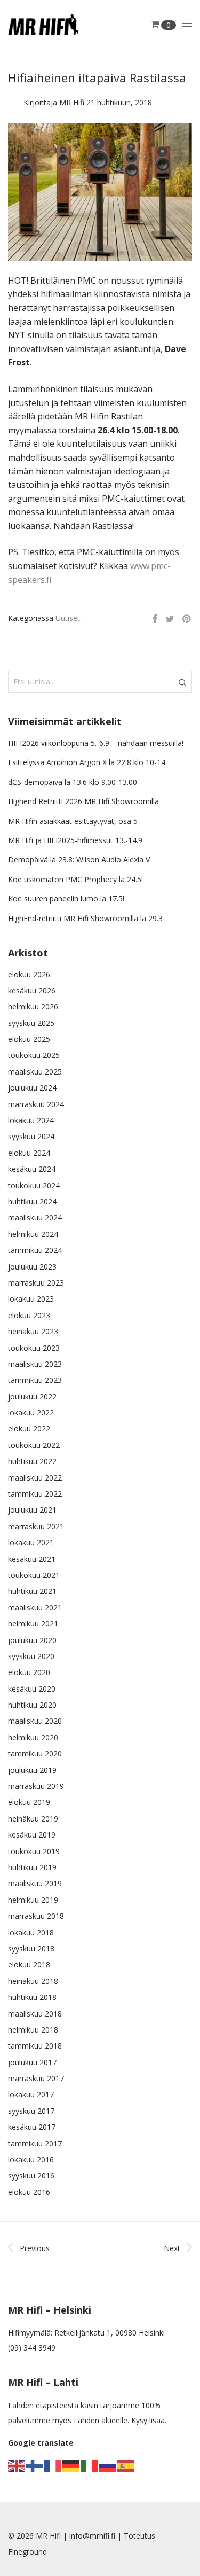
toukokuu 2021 (34, 1575)
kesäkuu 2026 (32, 990)
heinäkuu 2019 (33, 1819)
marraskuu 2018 (36, 1916)
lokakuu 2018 (31, 1932)
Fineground (27, 2552)
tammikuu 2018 (35, 2046)
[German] (71, 2465)
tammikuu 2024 (35, 1250)
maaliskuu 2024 (35, 1217)
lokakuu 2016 (31, 2159)
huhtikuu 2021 (32, 1591)
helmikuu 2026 (33, 1006)
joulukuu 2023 (32, 1267)
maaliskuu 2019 (35, 1883)
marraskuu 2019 (36, 1786)
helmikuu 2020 (33, 1737)
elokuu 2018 (29, 1964)
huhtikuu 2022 (32, 1461)
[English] (17, 2465)
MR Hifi (72, 102)
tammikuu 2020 (35, 1753)
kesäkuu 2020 (32, 1689)
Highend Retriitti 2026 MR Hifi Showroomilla (83, 801)
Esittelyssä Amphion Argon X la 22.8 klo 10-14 (87, 762)
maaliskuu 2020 (35, 1721)
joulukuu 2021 (32, 1510)
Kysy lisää (148, 2420)
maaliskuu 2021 (35, 1608)
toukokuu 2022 (34, 1445)
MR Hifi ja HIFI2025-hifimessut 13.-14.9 (75, 840)
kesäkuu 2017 (32, 2127)
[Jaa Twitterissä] (170, 619)
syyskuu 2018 (31, 1948)
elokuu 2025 (29, 1039)
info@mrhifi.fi (92, 2536)
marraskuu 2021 (36, 1526)
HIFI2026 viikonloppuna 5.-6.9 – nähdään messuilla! (96, 743)
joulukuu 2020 (32, 1640)
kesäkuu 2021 (32, 1559)
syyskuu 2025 (31, 1023)
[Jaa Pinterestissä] (187, 619)
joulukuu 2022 (32, 1396)
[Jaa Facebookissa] (155, 619)
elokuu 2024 (29, 1153)
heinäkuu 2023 (33, 1331)
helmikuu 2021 (33, 1624)
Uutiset (68, 618)
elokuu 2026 (29, 974)
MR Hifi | (53, 2536)
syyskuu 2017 (31, 2111)
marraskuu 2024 (36, 1104)
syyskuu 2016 (31, 2176)
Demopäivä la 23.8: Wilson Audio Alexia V (79, 859)
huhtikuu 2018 (32, 1997)
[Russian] (108, 2465)
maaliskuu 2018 (35, 2014)
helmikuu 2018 (33, 2030)
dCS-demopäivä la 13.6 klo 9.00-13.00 (73, 782)
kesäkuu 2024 (32, 1169)
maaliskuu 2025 (35, 1072)
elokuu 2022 (29, 1429)
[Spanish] (126, 2465)
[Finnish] (35, 2465)
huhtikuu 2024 (32, 1201)
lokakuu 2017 (31, 2094)
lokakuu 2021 (31, 1542)
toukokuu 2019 (34, 1851)
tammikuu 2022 (35, 1494)
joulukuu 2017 (32, 2062)
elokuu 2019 (29, 1802)
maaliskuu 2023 (35, 1364)
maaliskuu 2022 (35, 1478)
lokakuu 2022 (31, 1412)
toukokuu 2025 (34, 1055)
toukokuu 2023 (34, 1348)
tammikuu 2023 (35, 1380)
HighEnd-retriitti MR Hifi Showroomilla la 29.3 (85, 918)
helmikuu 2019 (33, 1900)
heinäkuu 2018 (33, 1981)
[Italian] (90, 2465)
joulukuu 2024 (32, 1088)
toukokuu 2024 (34, 1185)
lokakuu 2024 (31, 1120)
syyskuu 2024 (31, 1136)
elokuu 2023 (29, 1315)
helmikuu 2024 (33, 1234)
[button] (182, 682)
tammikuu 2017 (35, 2143)
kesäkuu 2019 (32, 1835)
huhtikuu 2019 (32, 1867)
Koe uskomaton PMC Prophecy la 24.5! (75, 879)
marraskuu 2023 (36, 1283)
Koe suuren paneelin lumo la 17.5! (66, 898)
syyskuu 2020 (31, 1656)
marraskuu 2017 (36, 2078)
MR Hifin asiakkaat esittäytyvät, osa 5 (73, 821)
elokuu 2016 (29, 2192)
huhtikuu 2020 (32, 1705)
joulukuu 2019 (32, 1770)
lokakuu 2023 (31, 1299)
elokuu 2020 (29, 1672)
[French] (53, 2465)
